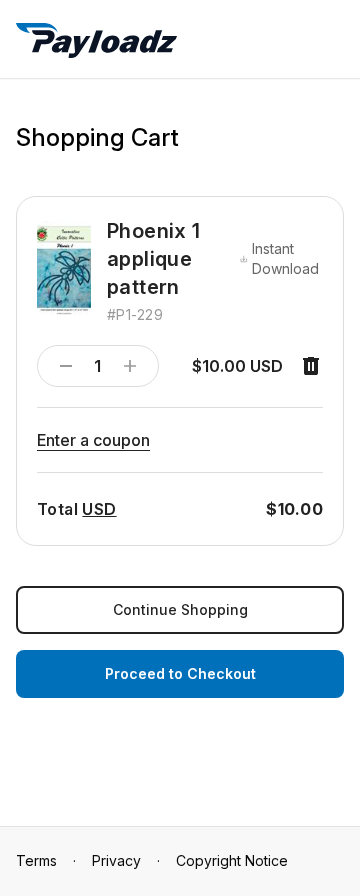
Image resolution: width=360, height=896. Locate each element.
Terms (36, 860)
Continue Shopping (180, 609)
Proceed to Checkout (180, 673)
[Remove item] (311, 366)
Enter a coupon (93, 440)
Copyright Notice (232, 860)
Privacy (116, 860)
